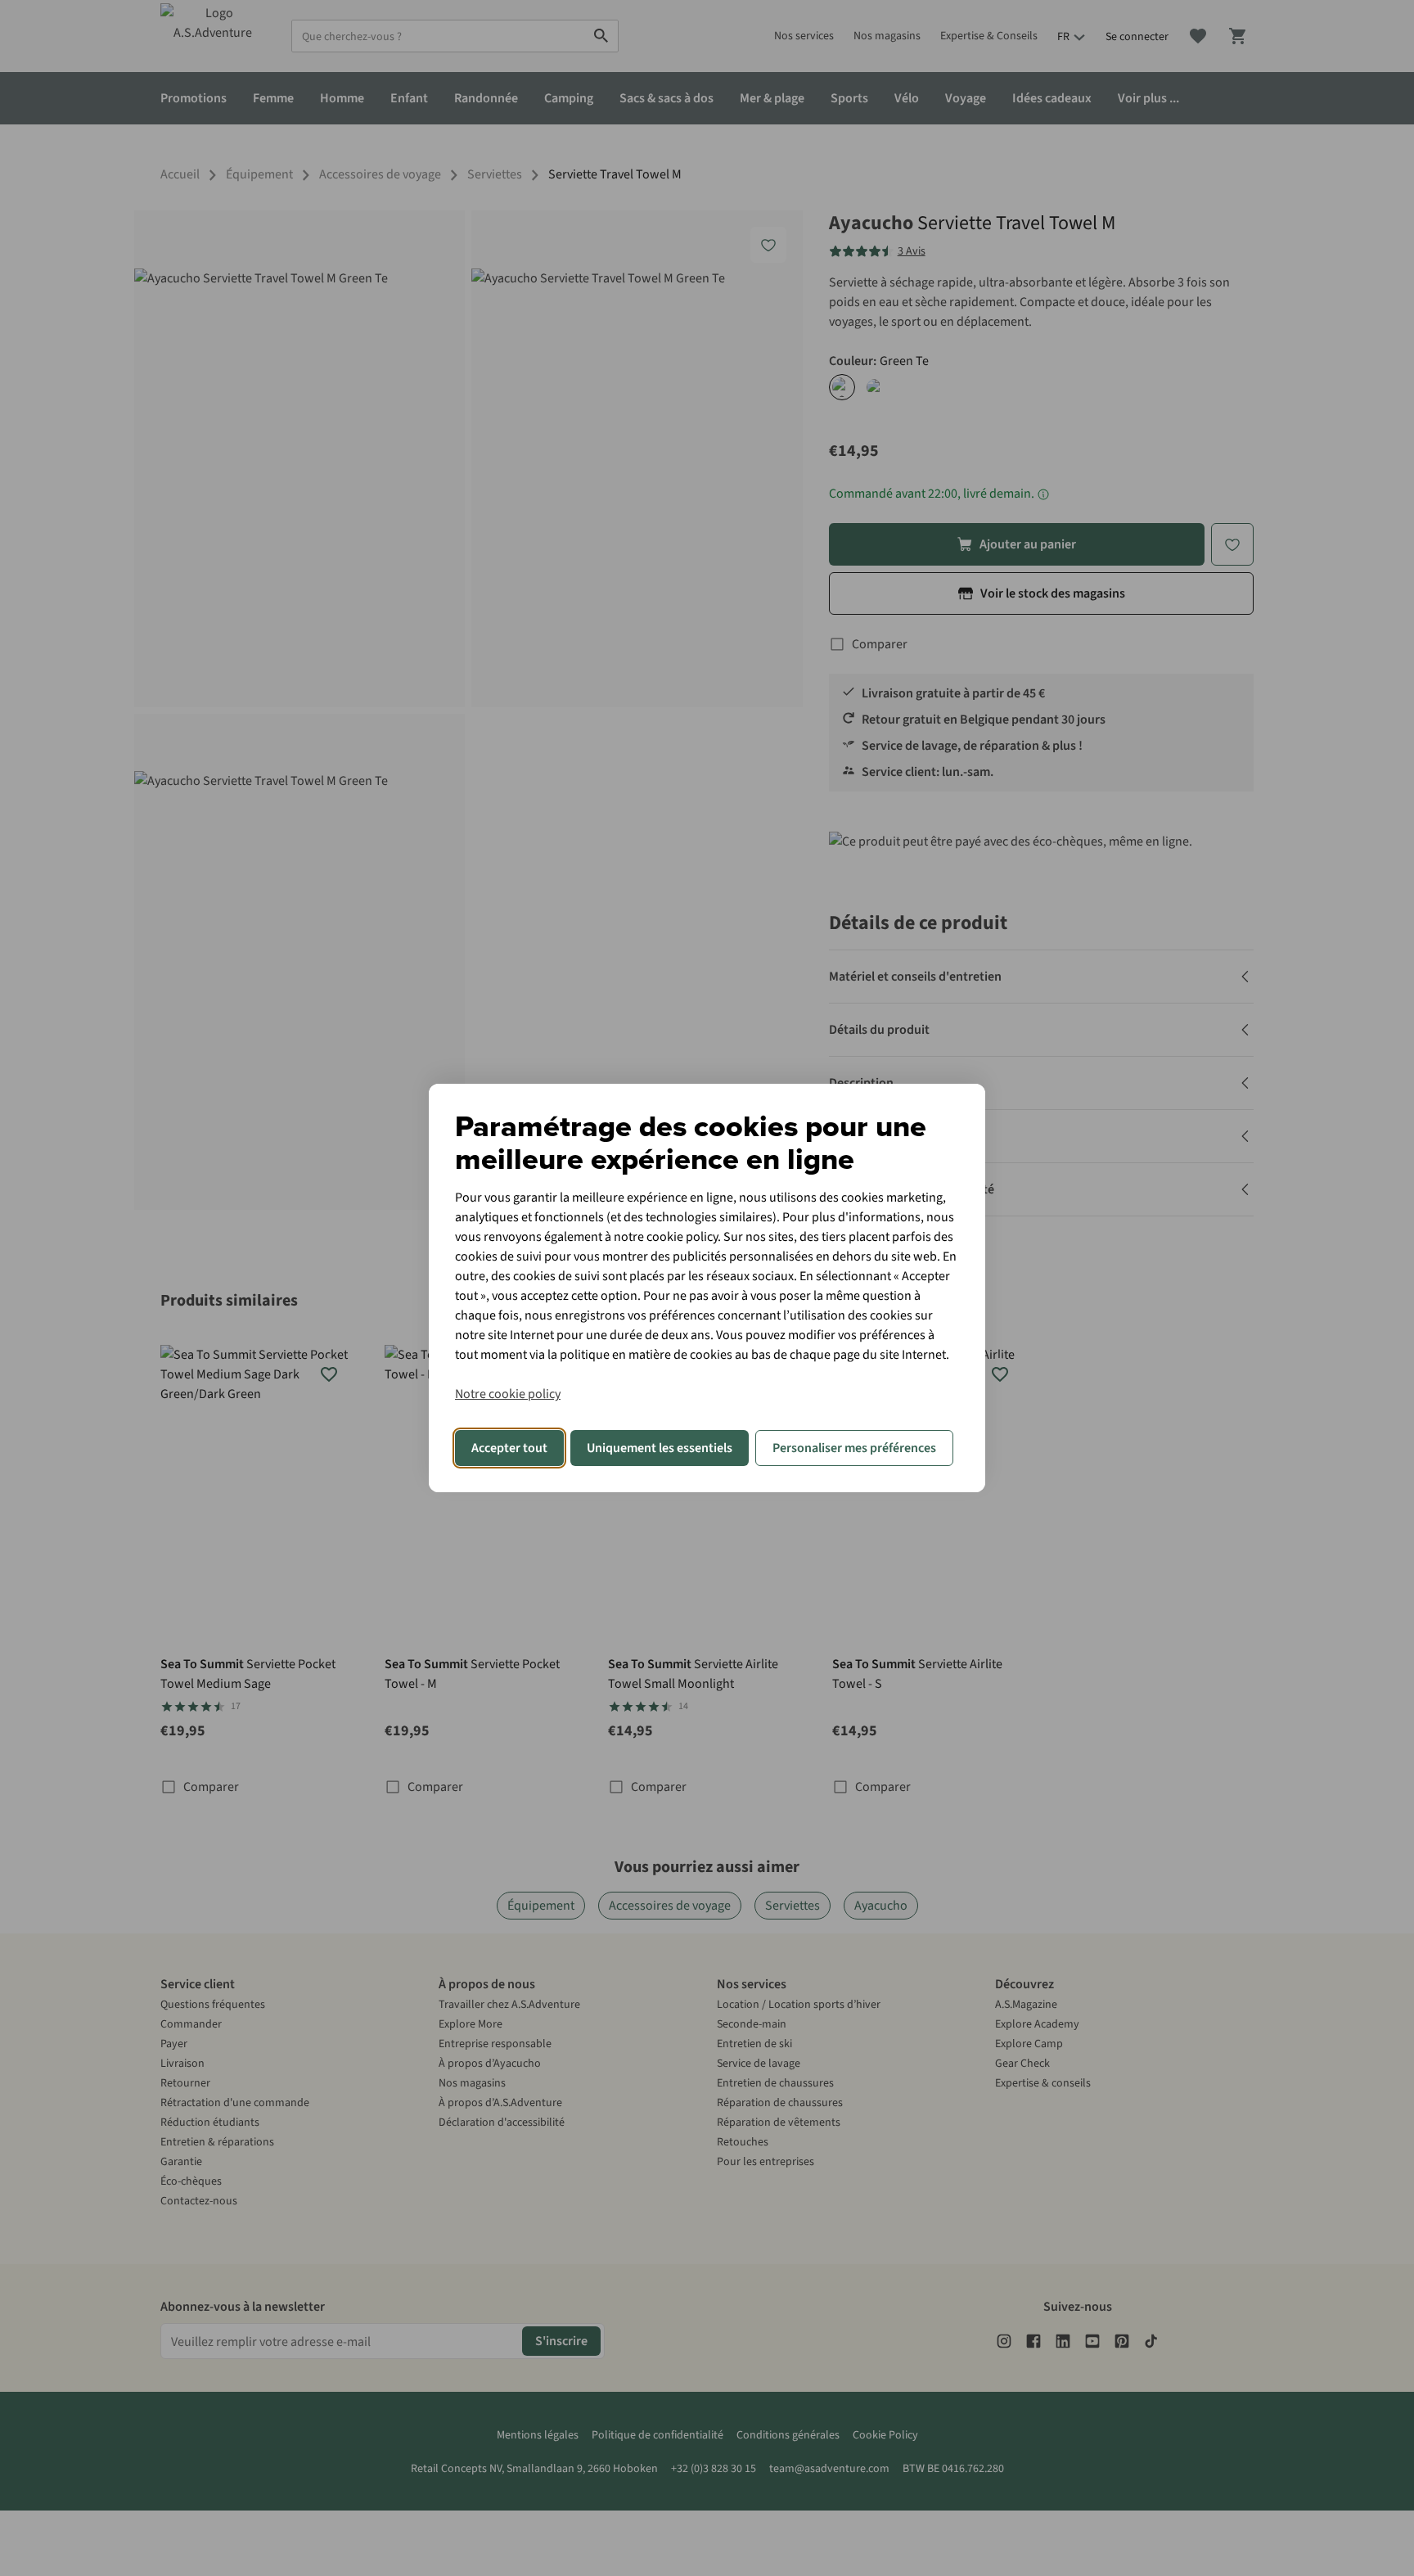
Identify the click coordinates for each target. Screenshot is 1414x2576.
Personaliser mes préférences (854, 1448)
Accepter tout (509, 1448)
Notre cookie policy (508, 1394)
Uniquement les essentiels (660, 1448)
